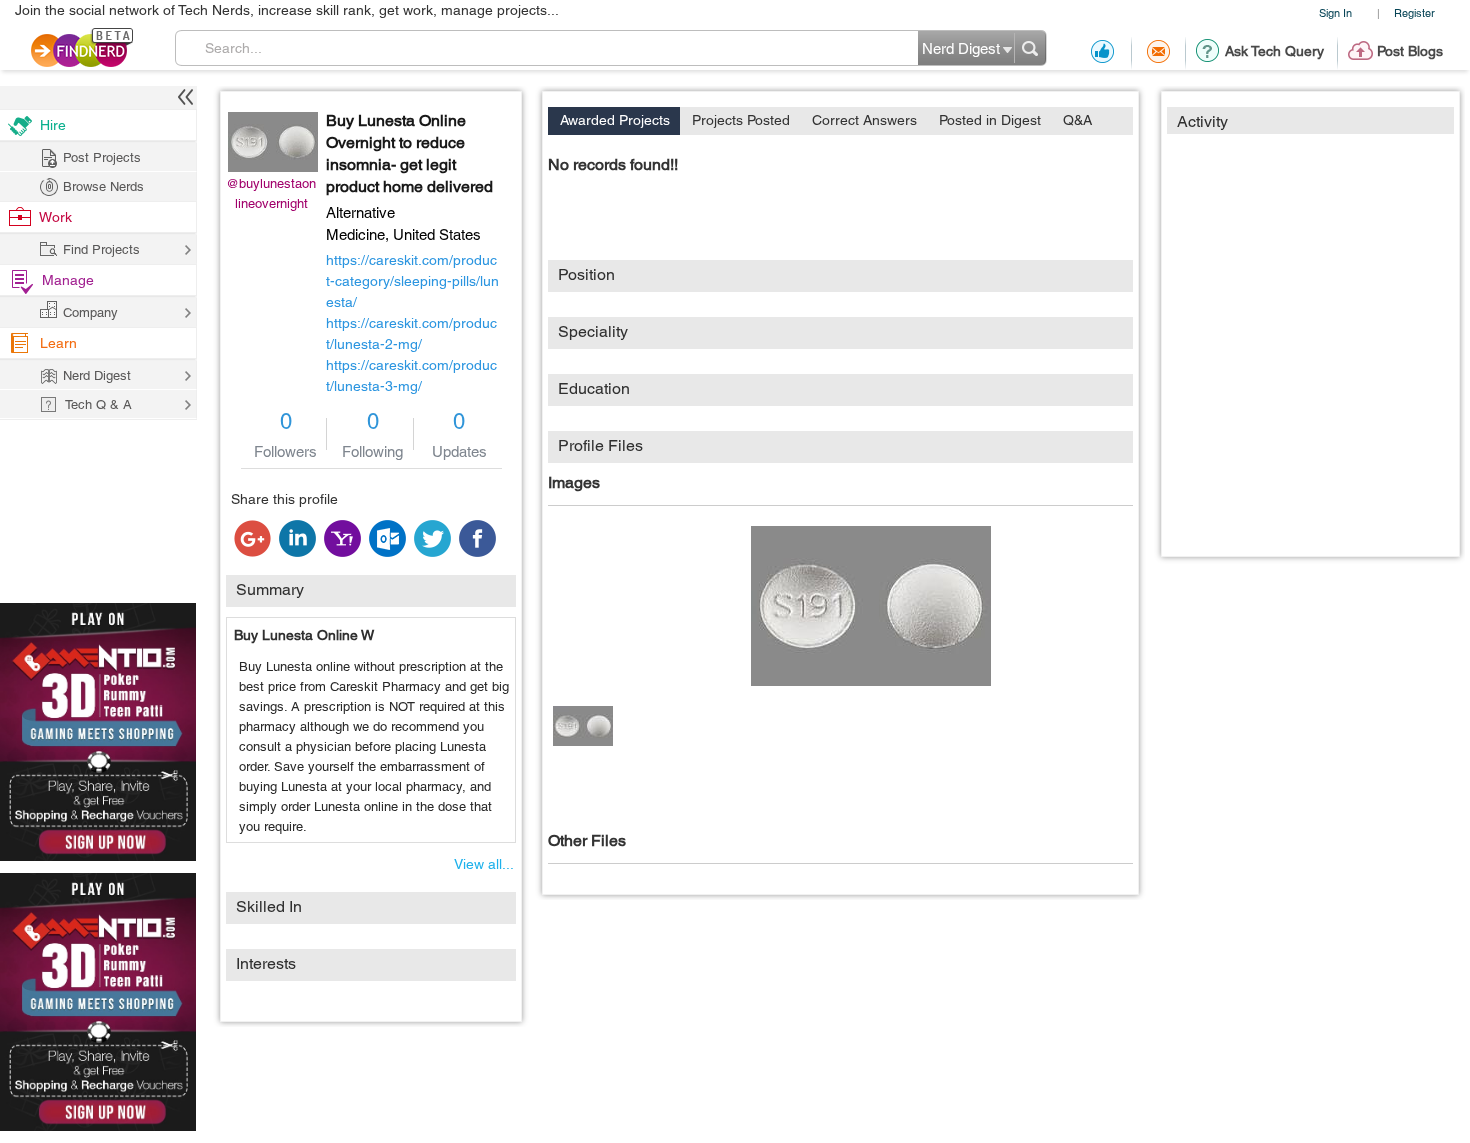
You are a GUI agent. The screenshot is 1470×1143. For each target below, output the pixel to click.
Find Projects (101, 249)
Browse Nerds (103, 186)
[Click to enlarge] (871, 606)
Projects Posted (741, 120)
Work (55, 217)
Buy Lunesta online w (304, 635)
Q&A (1077, 120)
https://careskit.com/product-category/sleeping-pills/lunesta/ (412, 281)
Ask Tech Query (1274, 51)
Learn (58, 343)
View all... (484, 864)
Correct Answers (864, 120)
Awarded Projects (615, 120)
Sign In (1335, 12)
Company (90, 312)
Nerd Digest (97, 375)
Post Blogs (1410, 51)
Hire (53, 125)
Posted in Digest (990, 120)
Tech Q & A (98, 404)
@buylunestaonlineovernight (271, 193)
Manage (68, 280)
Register (1414, 12)
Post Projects (102, 157)
